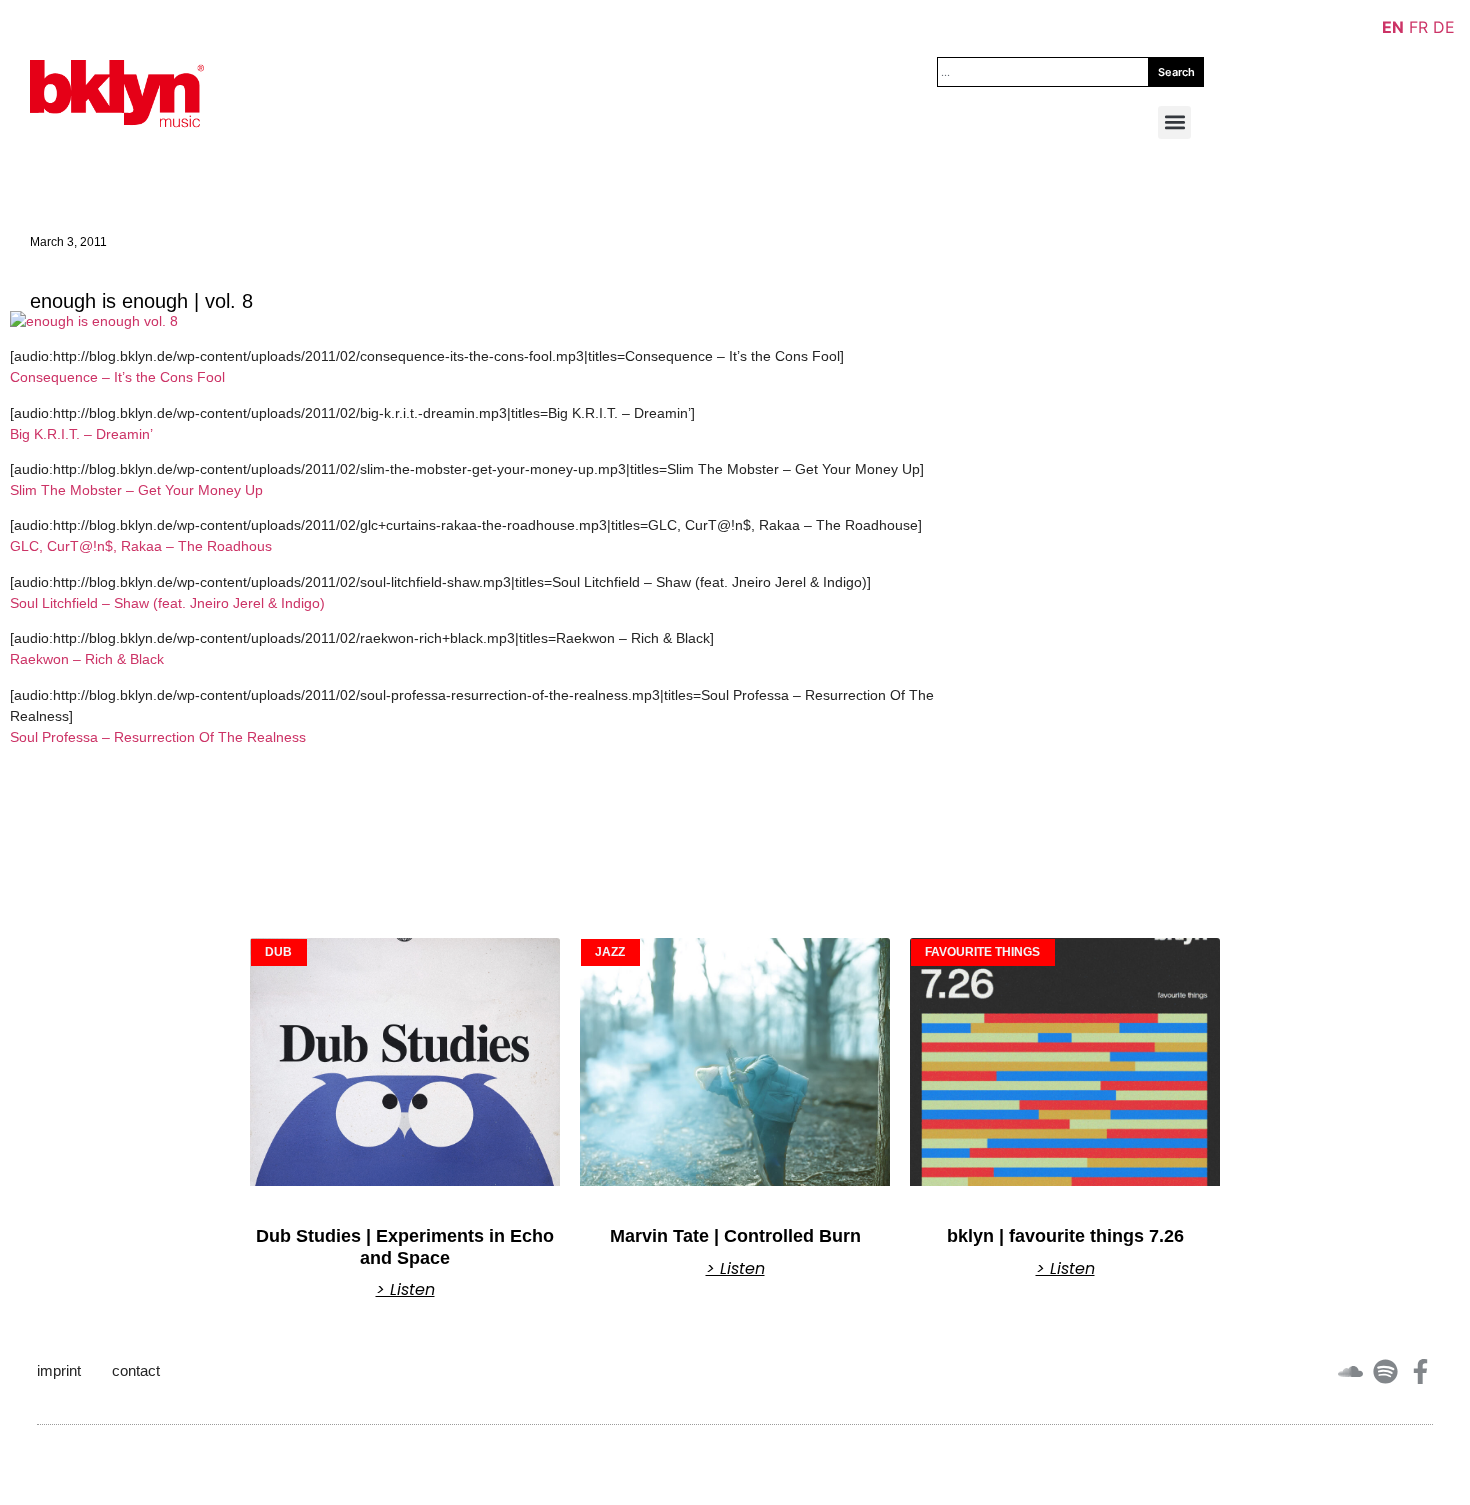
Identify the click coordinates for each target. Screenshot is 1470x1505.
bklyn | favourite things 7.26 (1065, 1236)
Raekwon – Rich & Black (87, 659)
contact (136, 1370)
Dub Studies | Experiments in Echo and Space (405, 1247)
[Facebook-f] (1420, 1371)
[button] (1174, 122)
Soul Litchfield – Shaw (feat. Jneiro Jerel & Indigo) (167, 603)
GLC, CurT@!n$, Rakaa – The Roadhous (141, 546)
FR (1418, 27)
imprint (59, 1370)
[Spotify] (1385, 1371)
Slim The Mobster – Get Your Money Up (136, 490)
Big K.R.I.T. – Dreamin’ (81, 434)
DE (1444, 27)
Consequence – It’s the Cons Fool (117, 377)
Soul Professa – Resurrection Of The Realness (158, 737)
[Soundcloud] (1350, 1371)
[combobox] (1043, 72)
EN (1393, 27)
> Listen (405, 1290)
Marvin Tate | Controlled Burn (735, 1236)
